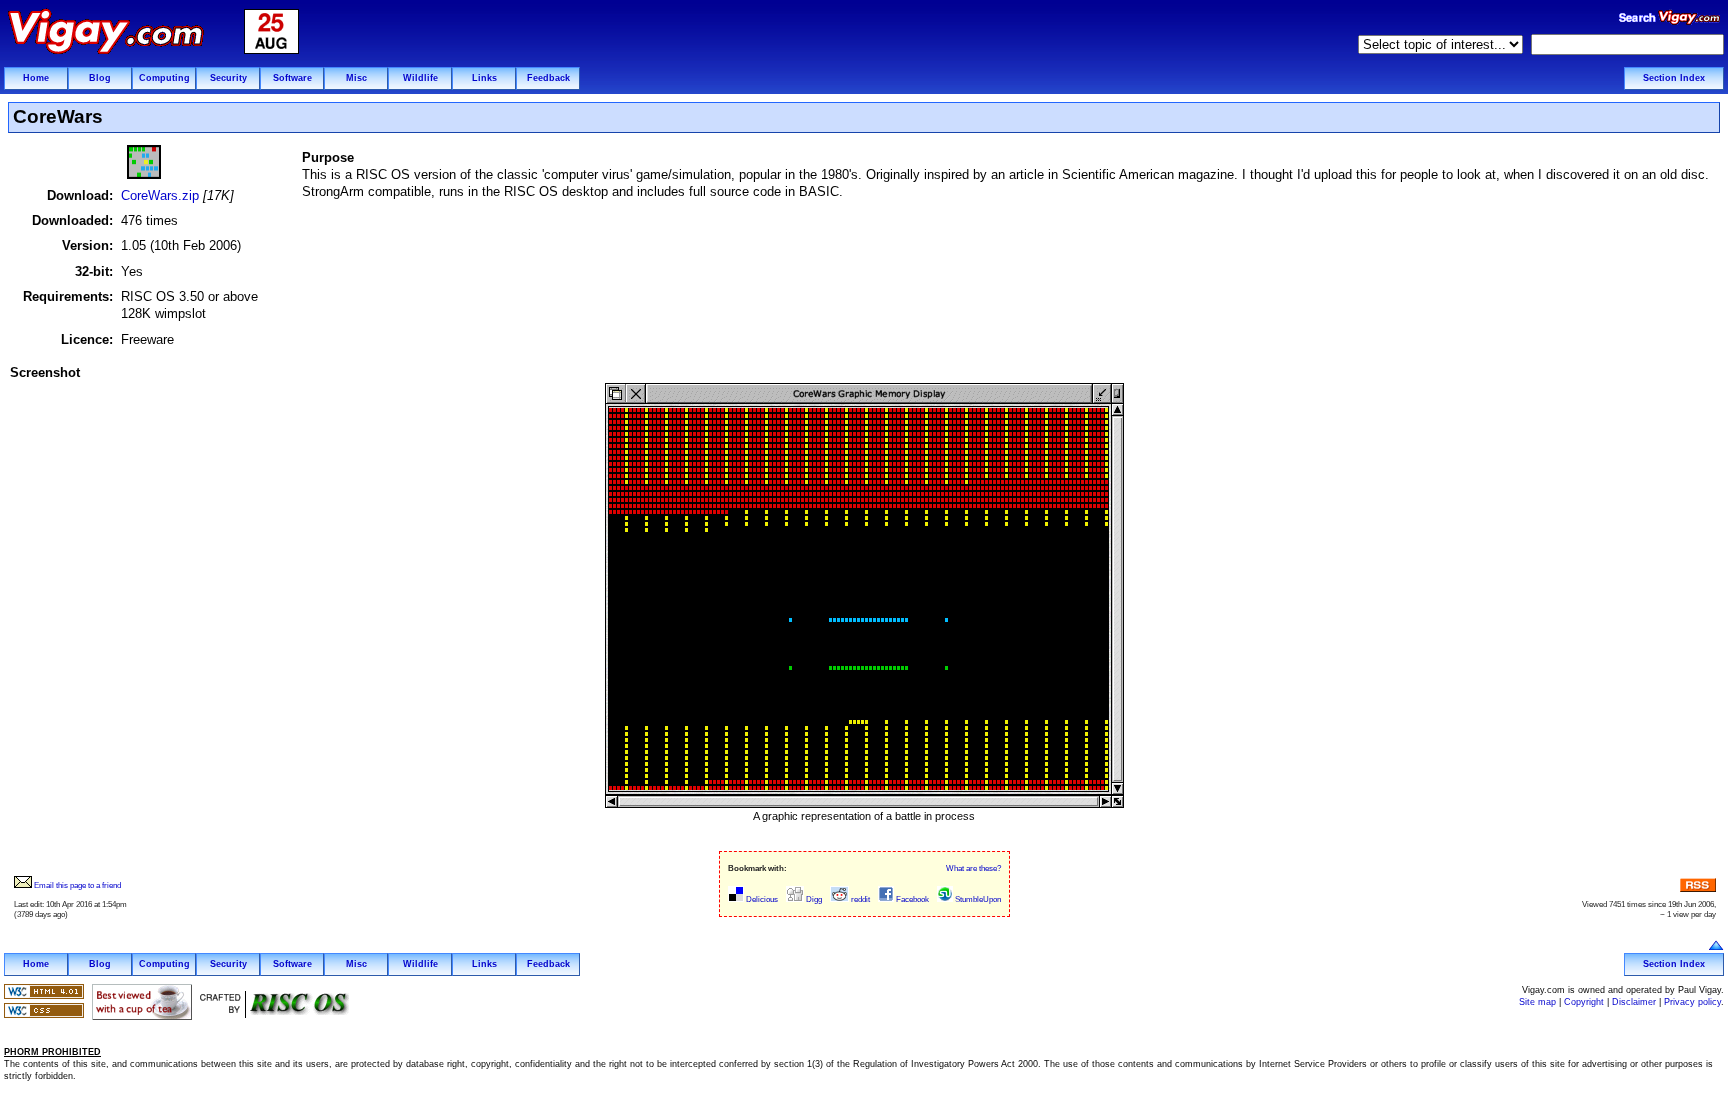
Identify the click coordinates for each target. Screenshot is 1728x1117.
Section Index (1674, 78)
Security (228, 78)
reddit (859, 899)
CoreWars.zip (160, 195)
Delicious (761, 899)
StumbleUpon (977, 899)
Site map (1537, 1002)
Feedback (548, 78)
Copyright (1584, 1002)
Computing (164, 78)
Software (292, 78)
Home (36, 78)
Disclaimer (1634, 1002)
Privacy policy (1692, 1002)
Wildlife (420, 78)
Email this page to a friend (76, 885)
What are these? (973, 868)
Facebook (911, 899)
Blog (100, 78)
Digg (813, 899)
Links (484, 78)
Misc (356, 78)
